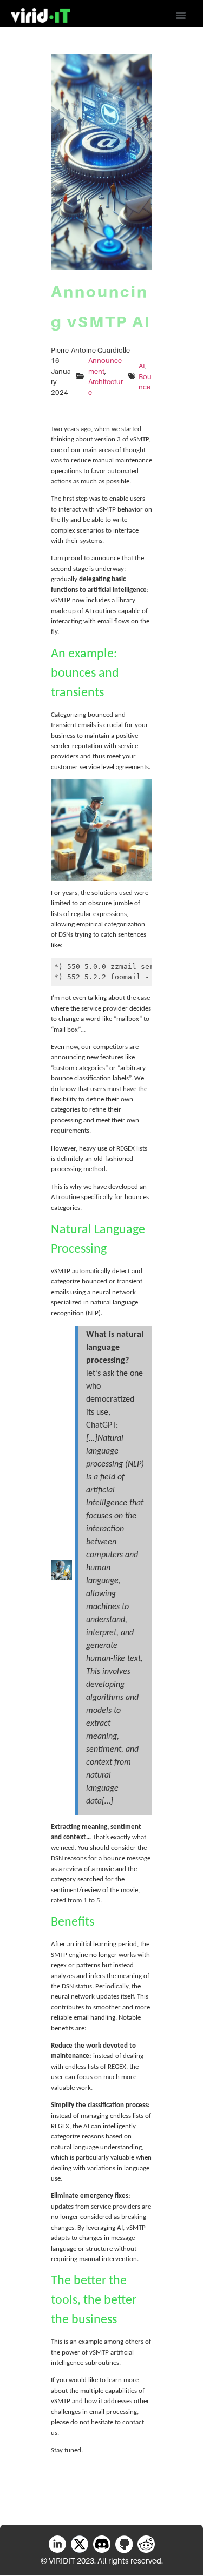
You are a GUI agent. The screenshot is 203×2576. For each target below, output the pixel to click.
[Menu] (181, 16)
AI (142, 366)
